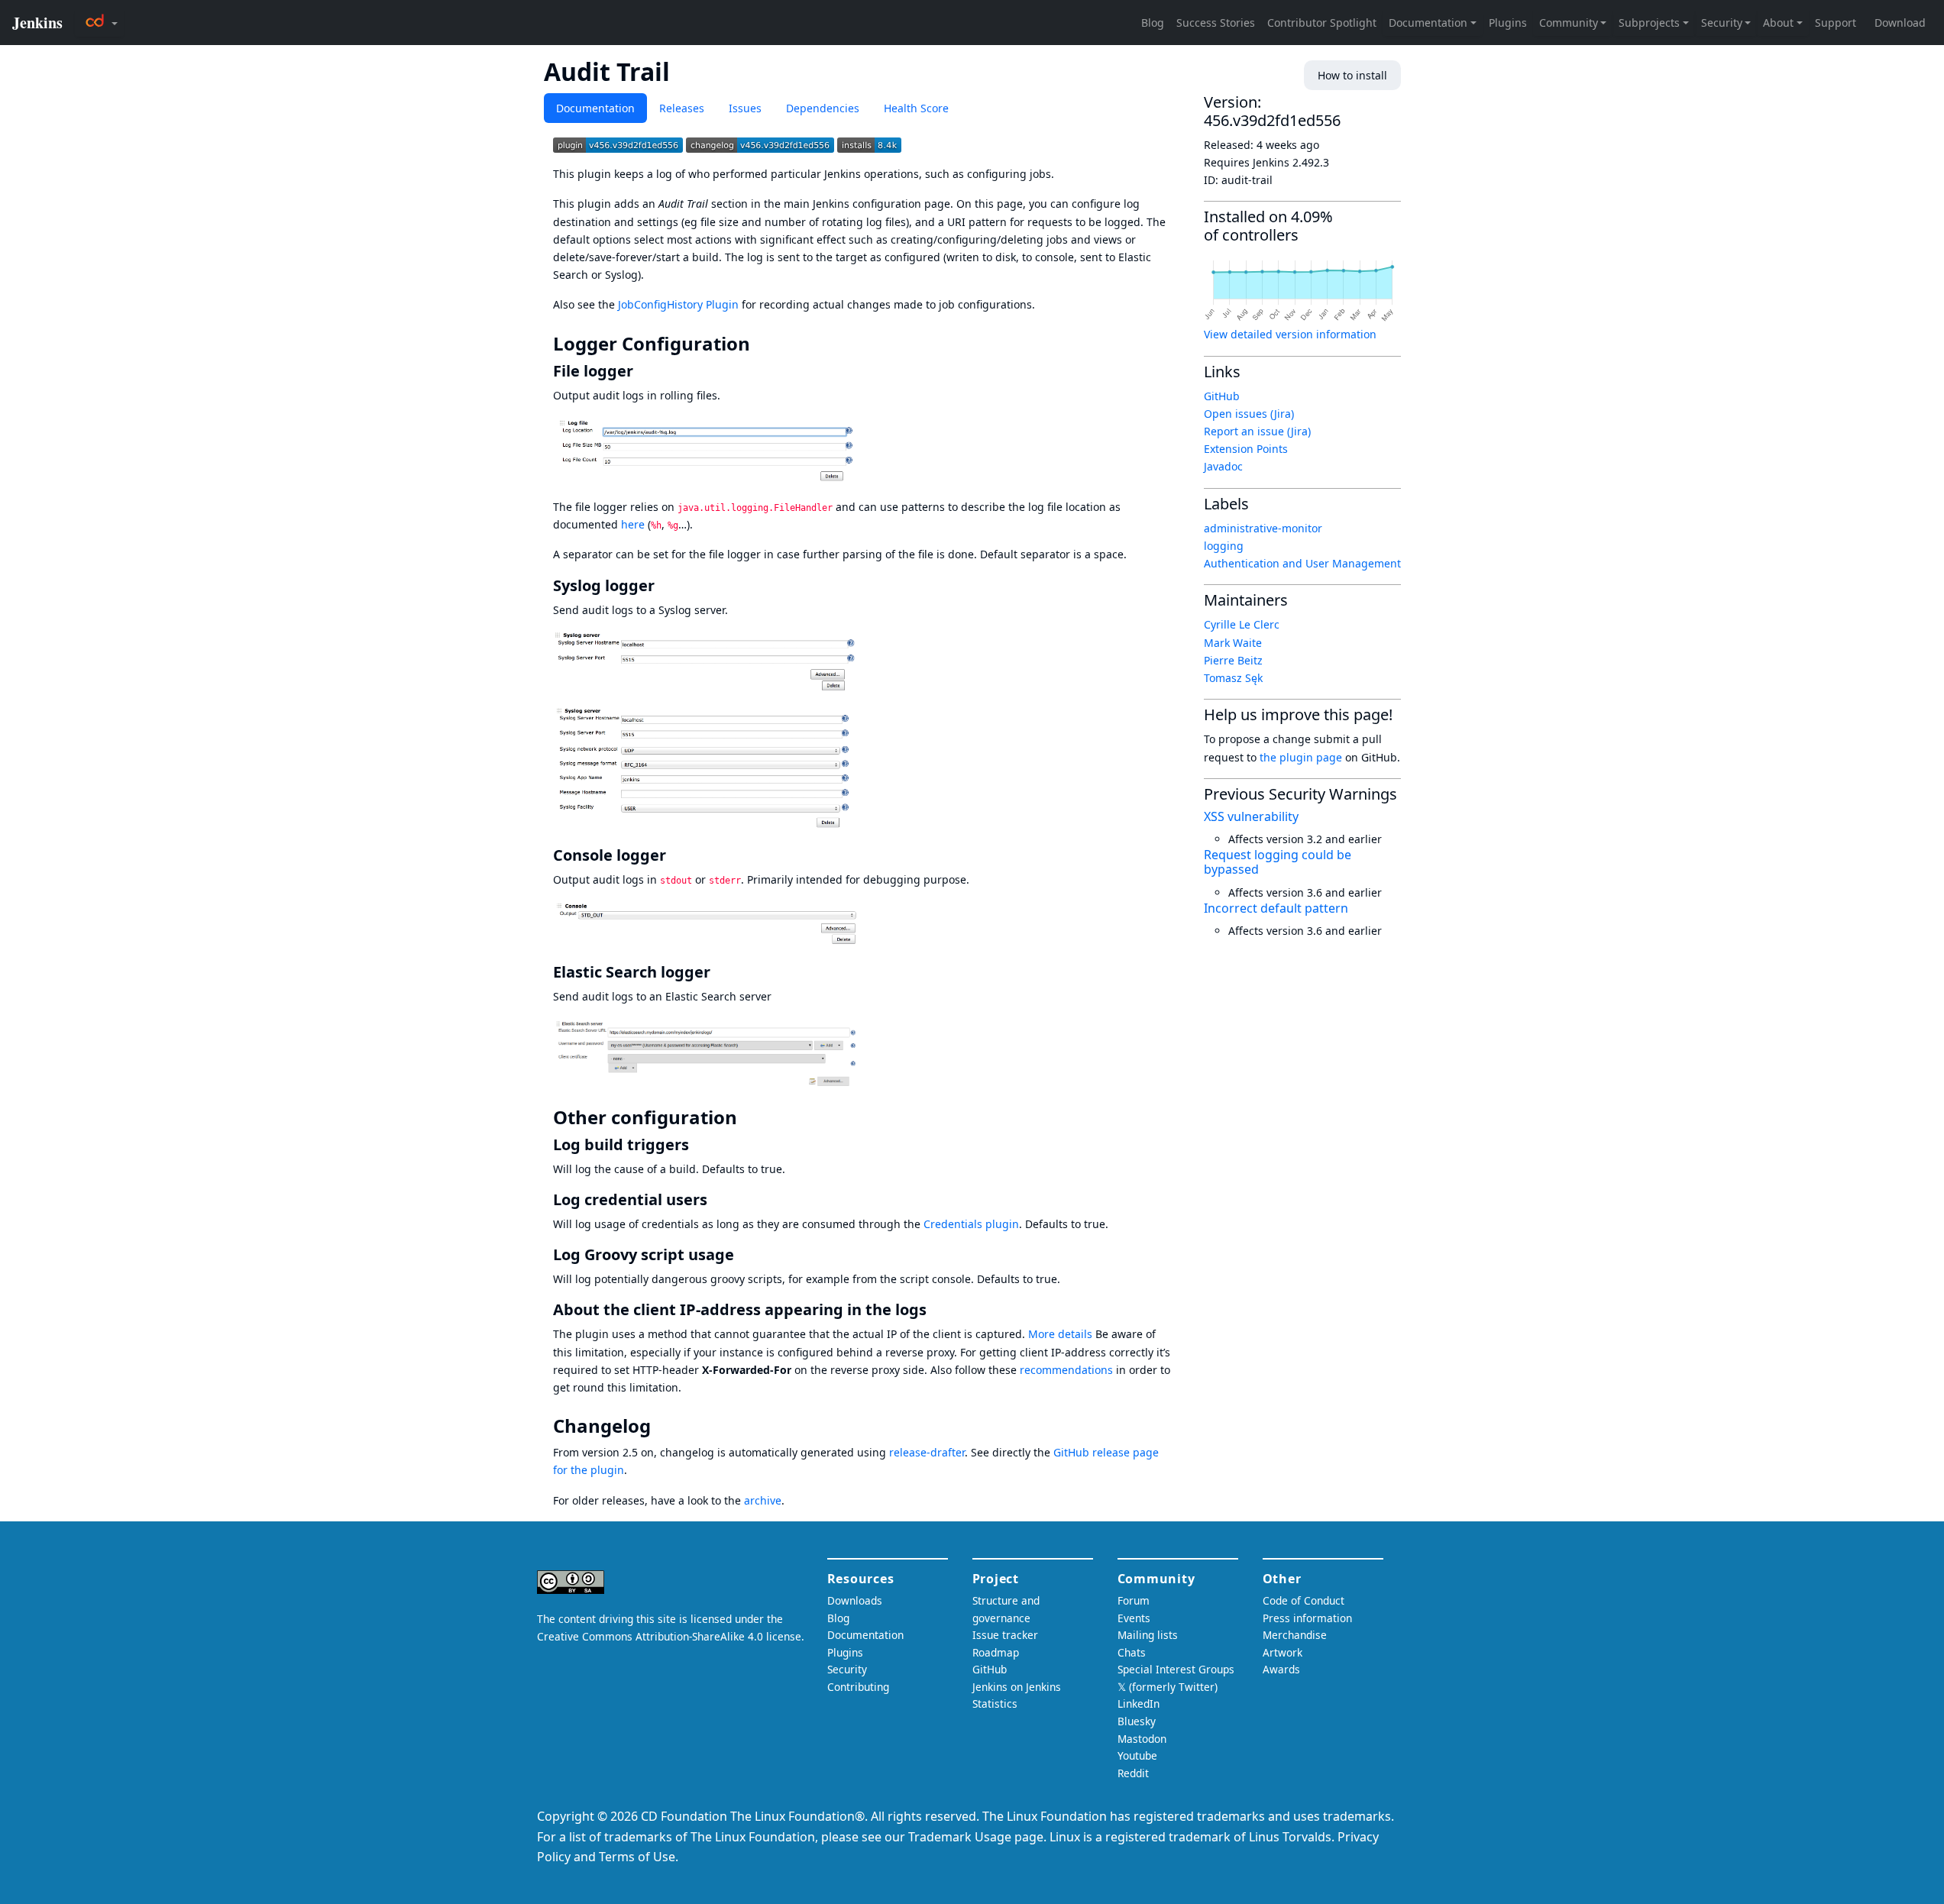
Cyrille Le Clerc (1242, 624)
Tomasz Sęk (1233, 678)
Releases (682, 108)
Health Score (916, 108)
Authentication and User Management (1302, 563)
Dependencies (823, 108)
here (633, 524)
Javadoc (1223, 466)
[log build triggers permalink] (698, 1144)
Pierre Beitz (1233, 660)
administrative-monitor (1263, 528)
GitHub (1222, 396)
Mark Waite (1233, 643)
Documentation (595, 108)
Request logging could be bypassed (1278, 862)
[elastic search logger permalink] (720, 972)
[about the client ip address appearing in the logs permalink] (936, 1309)
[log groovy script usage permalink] (743, 1254)
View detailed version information (1290, 334)
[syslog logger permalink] (664, 585)
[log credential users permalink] (716, 1199)
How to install (1352, 75)
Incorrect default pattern (1276, 908)
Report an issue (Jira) (1257, 431)
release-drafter (927, 1452)
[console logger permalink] (675, 855)
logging (1224, 546)
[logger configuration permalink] (761, 344)
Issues (745, 108)
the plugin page (1301, 757)
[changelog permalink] (661, 1426)
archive (763, 1500)
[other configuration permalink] (748, 1117)
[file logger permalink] (642, 371)
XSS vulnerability (1251, 816)
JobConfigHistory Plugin (678, 304)
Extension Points (1246, 449)
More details (1060, 1334)
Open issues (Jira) (1249, 414)
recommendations (1066, 1370)
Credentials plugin (971, 1224)
